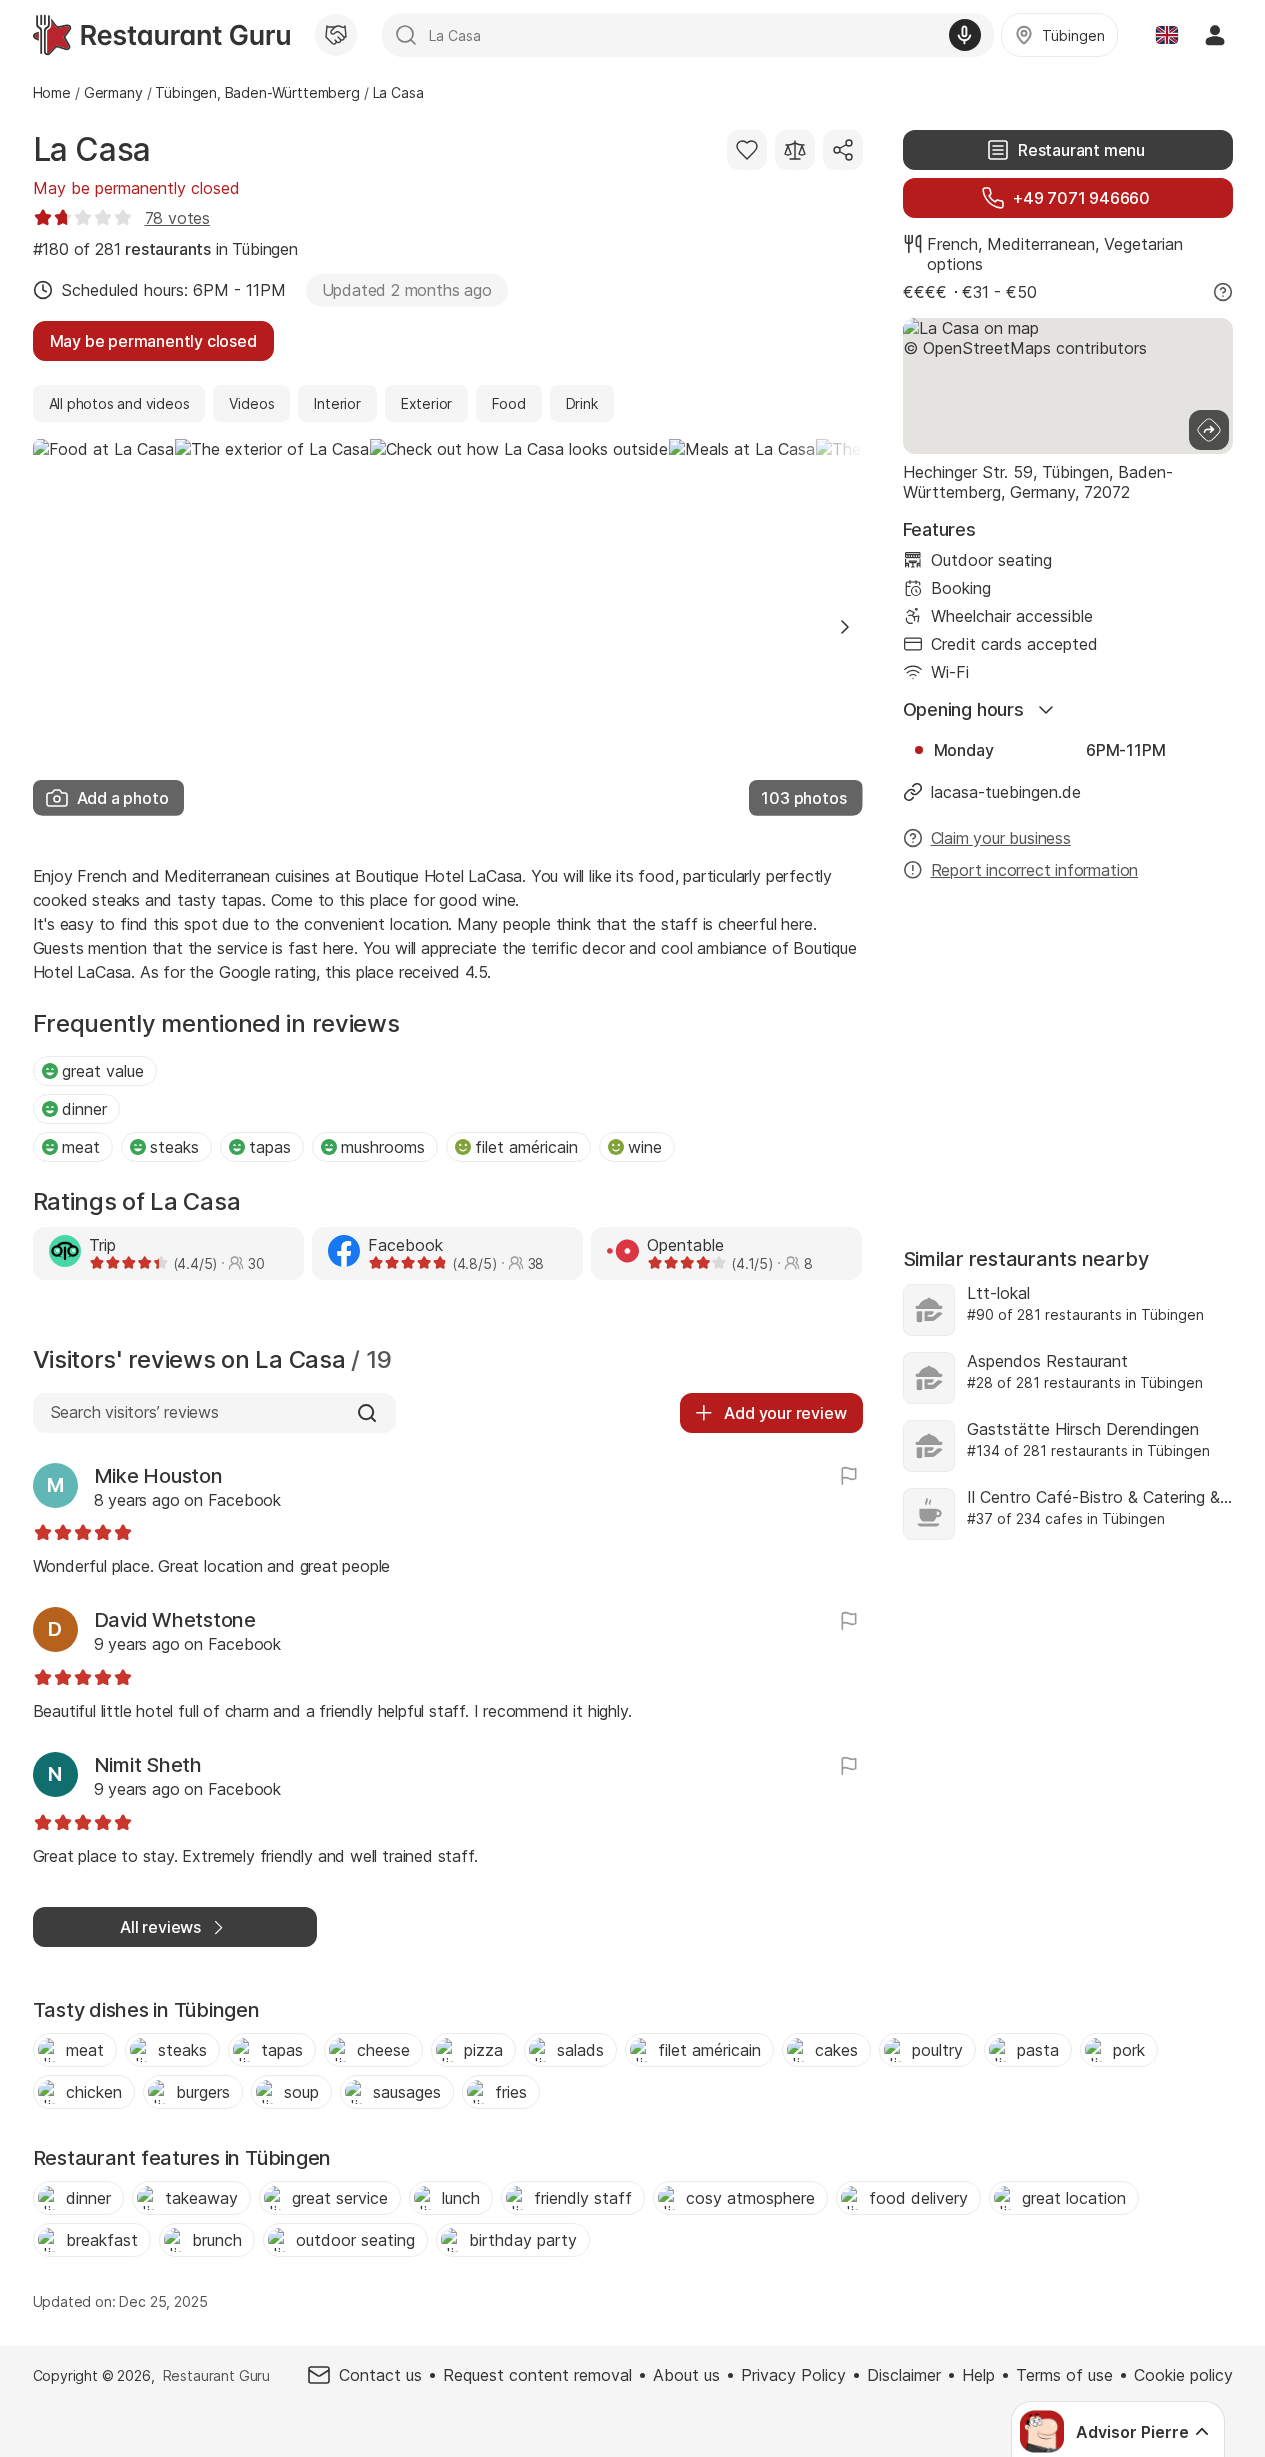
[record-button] (965, 35)
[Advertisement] (1068, 1054)
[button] (845, 627)
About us (686, 2375)
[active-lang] (1167, 35)
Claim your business (1001, 838)
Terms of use (1064, 2375)
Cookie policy (1183, 2375)
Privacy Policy (793, 2375)
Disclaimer (904, 2375)
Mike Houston (158, 1476)
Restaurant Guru (216, 2375)
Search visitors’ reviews (134, 1412)
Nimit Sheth (148, 1765)
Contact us (380, 2375)
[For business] (336, 35)
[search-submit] (406, 35)
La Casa (92, 149)
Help (978, 2375)
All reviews (160, 1927)
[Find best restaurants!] (161, 35)
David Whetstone (175, 1620)
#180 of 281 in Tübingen (165, 249)
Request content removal (537, 2375)
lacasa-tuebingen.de (1006, 792)
